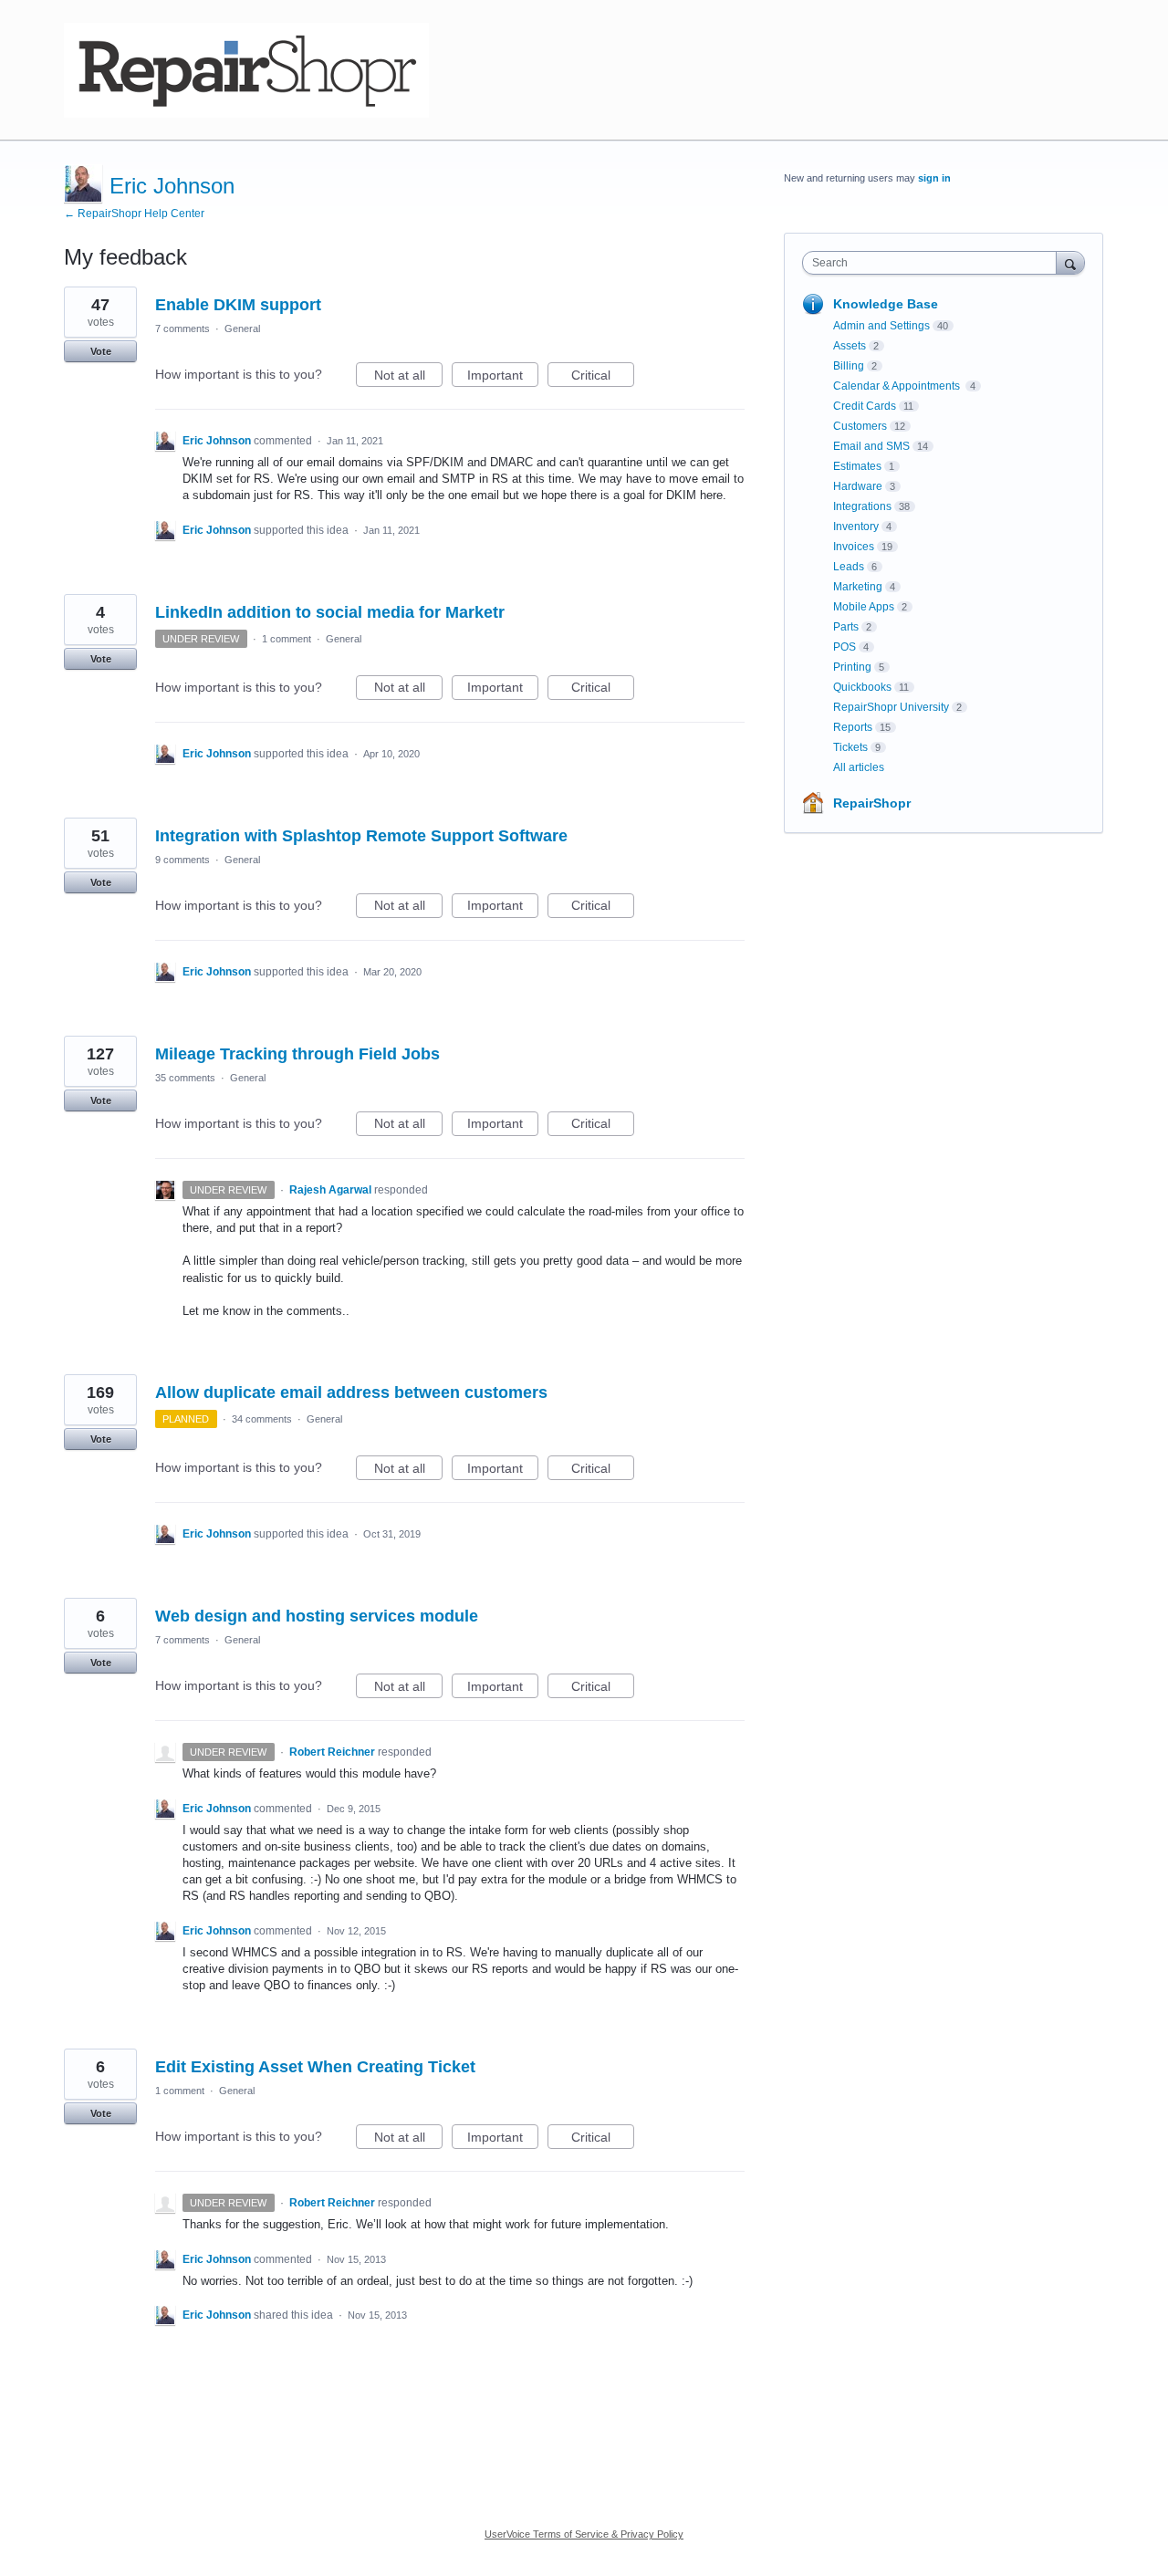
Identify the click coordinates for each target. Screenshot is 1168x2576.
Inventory (856, 527)
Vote (101, 351)
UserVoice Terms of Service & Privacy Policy (584, 2534)
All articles (859, 767)
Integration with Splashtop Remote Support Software (361, 836)
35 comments (185, 1078)
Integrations (862, 506)
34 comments (262, 1419)
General (242, 329)
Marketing (858, 587)
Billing (849, 366)
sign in (934, 178)
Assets (850, 346)
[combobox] (934, 263)
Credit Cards (865, 406)
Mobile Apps (864, 607)
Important (503, 377)
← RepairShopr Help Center (134, 214)
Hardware (858, 486)
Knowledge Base (886, 304)
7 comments (182, 329)
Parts (846, 627)
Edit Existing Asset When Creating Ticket (315, 2067)
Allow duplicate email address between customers (351, 1392)
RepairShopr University (891, 707)
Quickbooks (862, 687)
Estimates (857, 466)
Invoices (854, 547)
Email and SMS (871, 446)
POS (845, 647)
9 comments (182, 860)
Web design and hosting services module (317, 1616)
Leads (849, 567)
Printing (852, 667)
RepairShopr (872, 803)
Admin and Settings (881, 326)
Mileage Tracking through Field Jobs (297, 1054)
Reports (853, 727)
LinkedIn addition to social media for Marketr (330, 612)
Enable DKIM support (238, 305)
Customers (860, 426)
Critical (603, 377)
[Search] (1070, 262)
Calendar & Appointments (898, 386)
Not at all (408, 377)
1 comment (287, 639)
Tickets (850, 747)
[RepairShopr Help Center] (246, 70)
